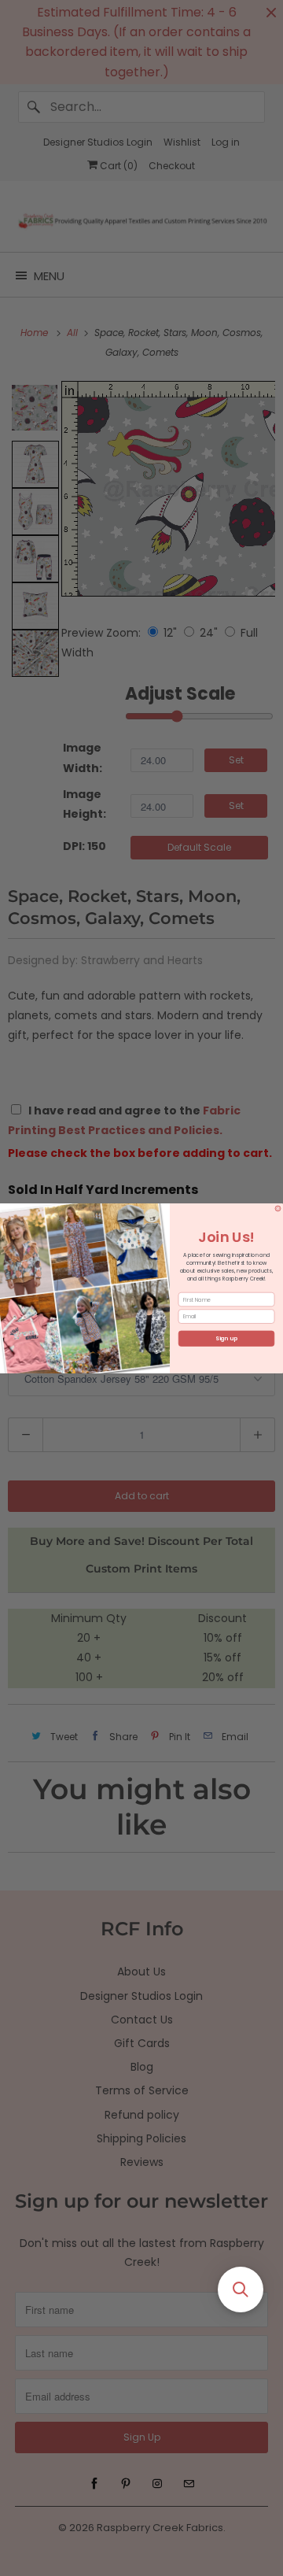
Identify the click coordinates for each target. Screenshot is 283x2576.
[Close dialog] (278, 1208)
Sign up (226, 1338)
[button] (241, 2290)
